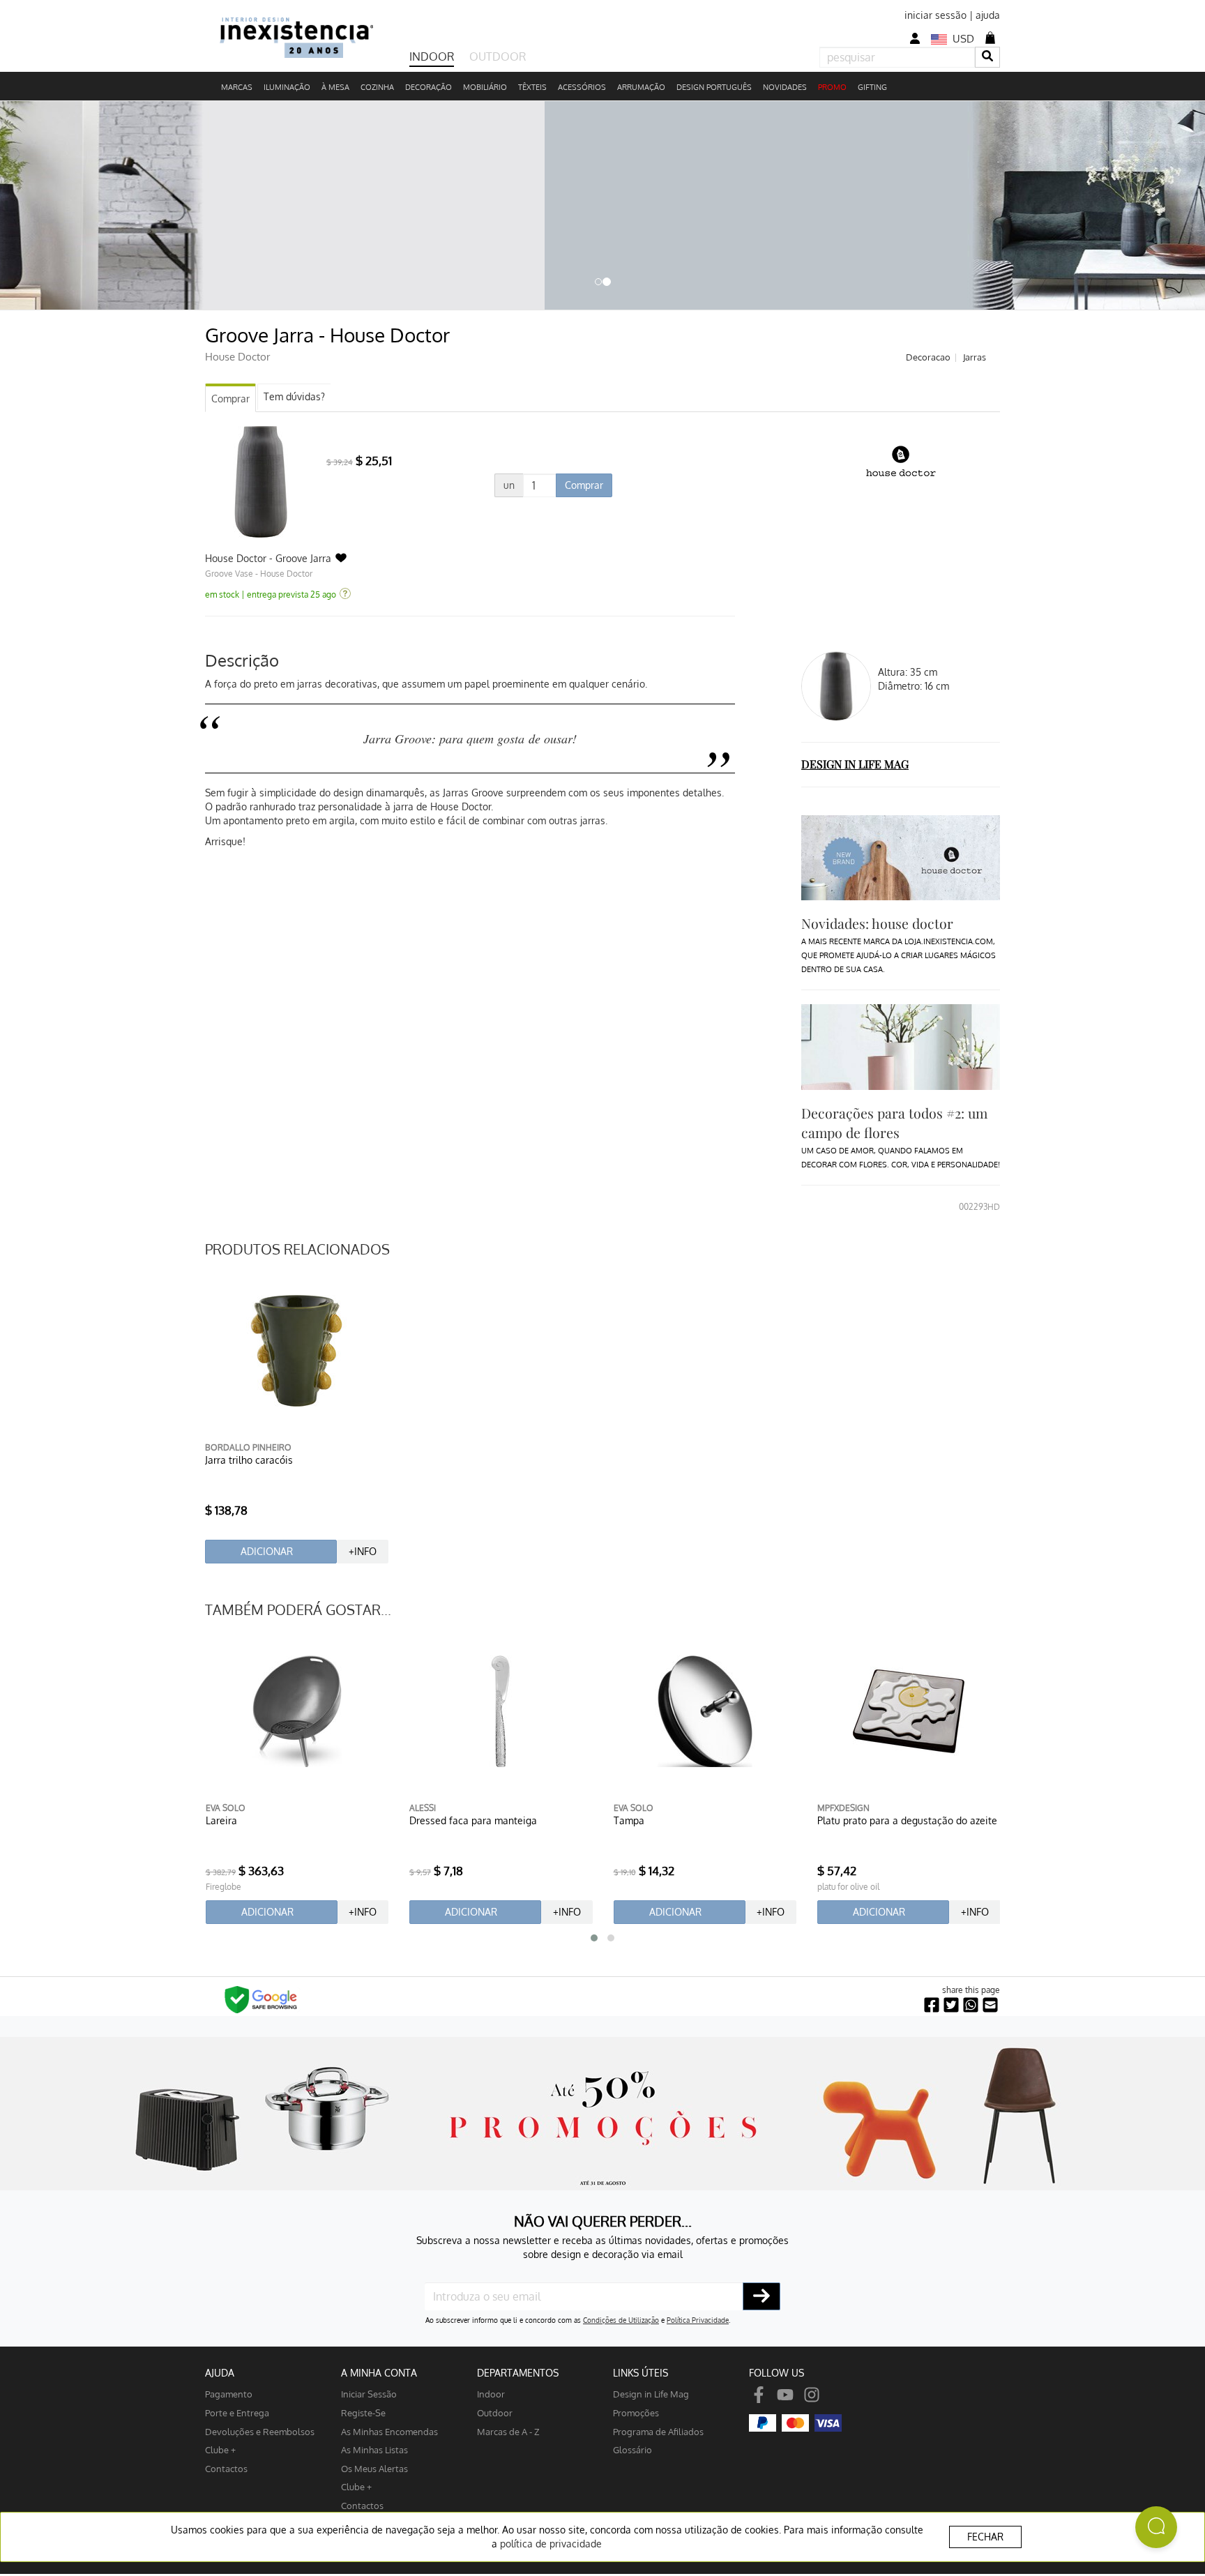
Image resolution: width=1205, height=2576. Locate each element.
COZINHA (377, 87)
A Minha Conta (379, 2373)
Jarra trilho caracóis (249, 1460)
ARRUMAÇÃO (641, 87)
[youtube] (785, 2394)
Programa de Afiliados (658, 2431)
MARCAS (237, 87)
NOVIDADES (785, 87)
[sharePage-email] (990, 2005)
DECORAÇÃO (429, 87)
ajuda (988, 15)
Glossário (632, 2449)
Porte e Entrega (237, 2412)
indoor (491, 2394)
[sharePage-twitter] (951, 2005)
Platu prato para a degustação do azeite (907, 1820)
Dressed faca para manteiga (473, 1820)
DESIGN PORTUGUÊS (714, 87)
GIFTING (872, 87)
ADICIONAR (267, 1551)
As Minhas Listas (374, 2449)
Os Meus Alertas (374, 2468)
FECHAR (985, 2537)
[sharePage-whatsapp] (971, 2005)
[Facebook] (759, 2394)
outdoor (495, 2412)
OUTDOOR (498, 56)
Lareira (221, 1820)
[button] (594, 1938)
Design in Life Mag (651, 2394)
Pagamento (229, 2394)
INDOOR (432, 56)
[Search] (987, 57)
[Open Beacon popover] (1156, 2527)
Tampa (629, 1820)
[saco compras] (990, 38)
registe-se (363, 2412)
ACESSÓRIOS (582, 87)
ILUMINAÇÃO (287, 87)
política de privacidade (551, 2544)
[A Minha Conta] (915, 39)
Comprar (230, 399)
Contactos (226, 2468)
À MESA (335, 87)
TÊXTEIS (532, 87)
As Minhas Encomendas (389, 2431)
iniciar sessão (935, 15)
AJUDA (220, 2373)
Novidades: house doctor (877, 923)
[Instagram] (812, 2394)
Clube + (220, 2449)
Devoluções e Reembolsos (260, 2431)
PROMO (832, 87)
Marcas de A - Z (508, 2431)
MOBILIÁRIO (485, 87)
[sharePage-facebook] (932, 2005)
